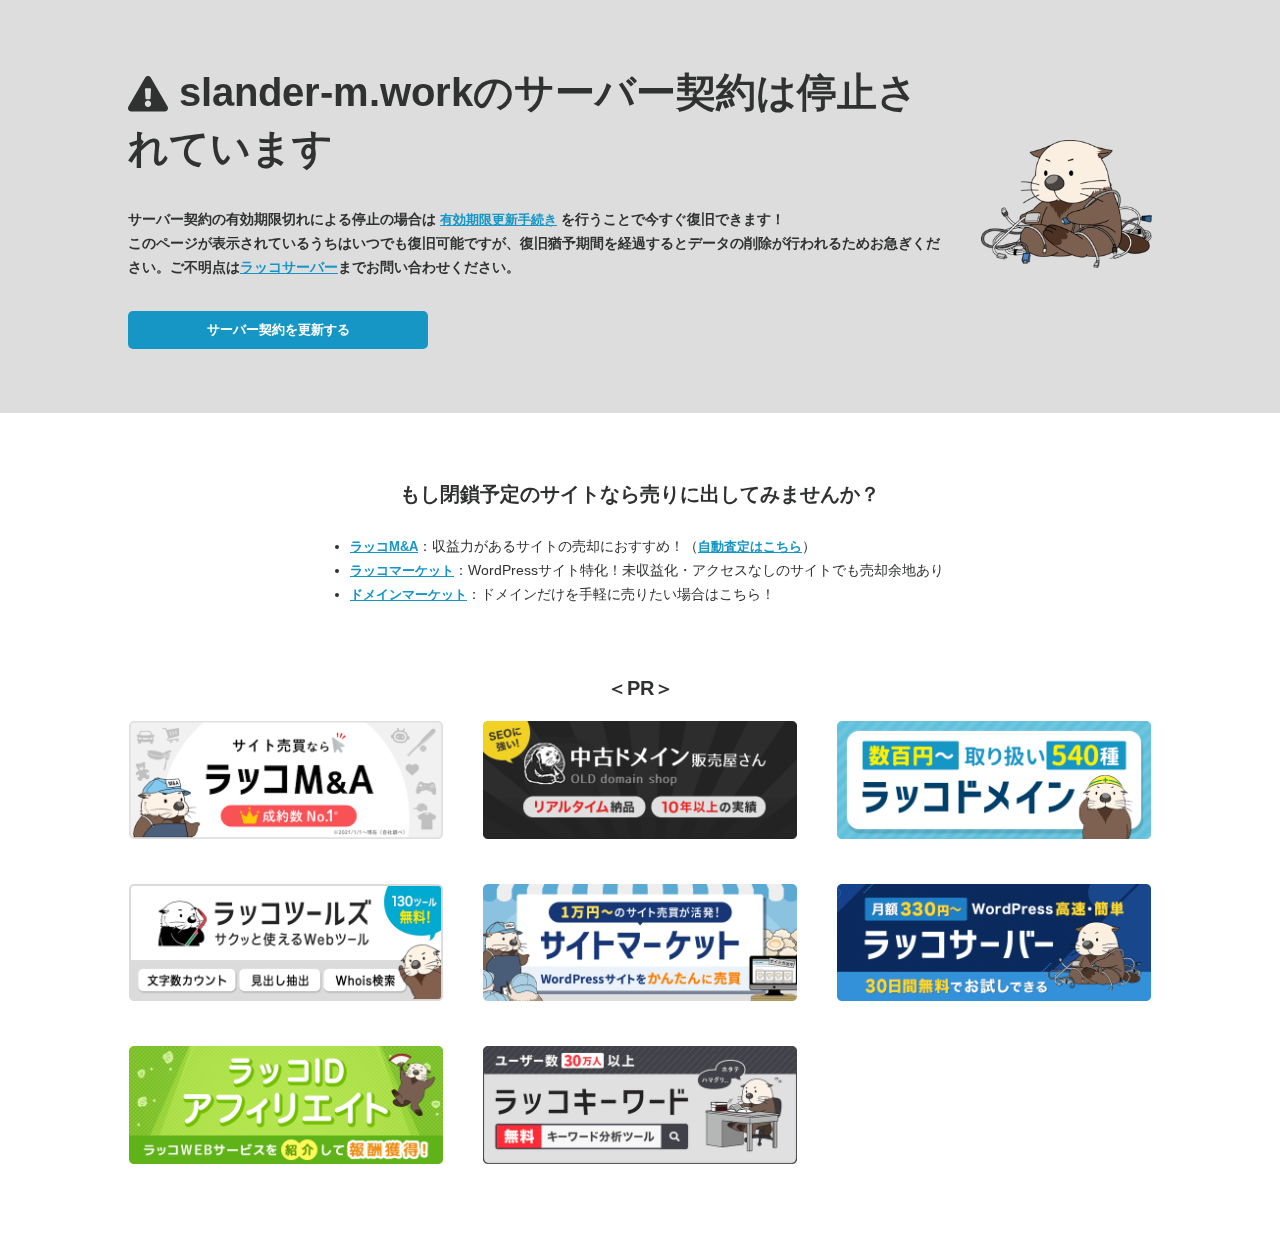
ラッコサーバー (289, 267)
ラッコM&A (384, 546)
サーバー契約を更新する (278, 329)
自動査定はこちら (750, 546)
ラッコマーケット (402, 570)
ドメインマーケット (408, 594)
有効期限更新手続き (498, 219)
